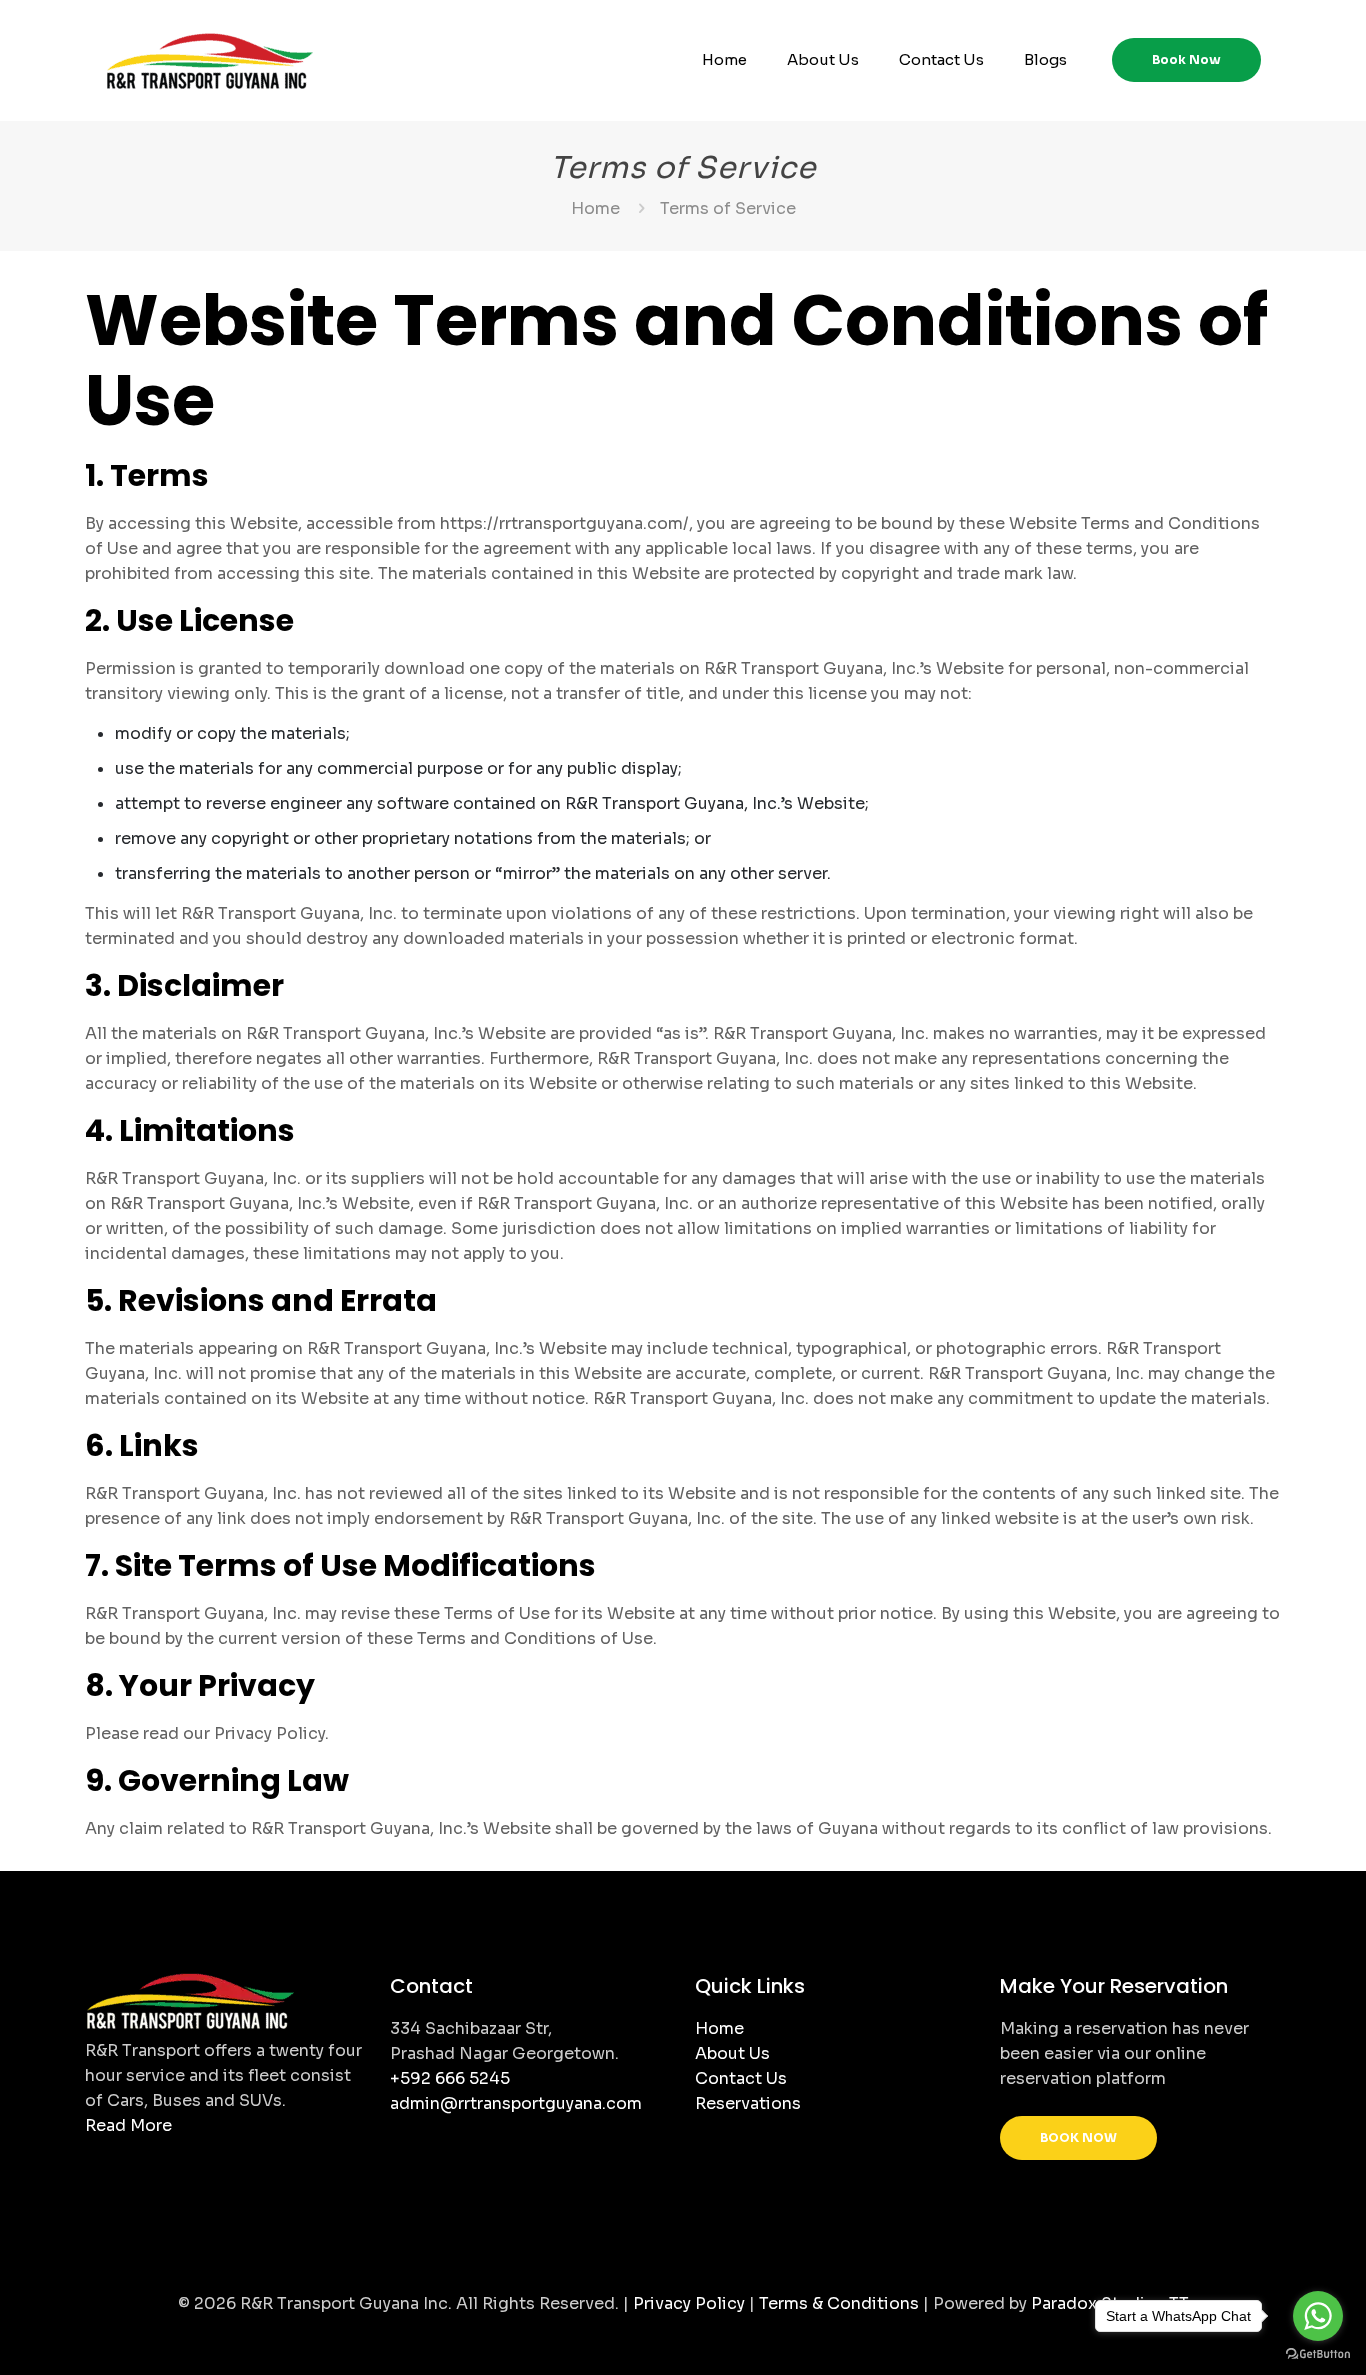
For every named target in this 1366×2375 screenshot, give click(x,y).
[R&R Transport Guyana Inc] (210, 60)
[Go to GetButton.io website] (1318, 2354)
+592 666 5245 (450, 2078)
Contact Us (741, 2078)
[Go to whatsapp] (1318, 2316)
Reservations (748, 2103)
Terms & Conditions (839, 2303)
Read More (128, 2125)
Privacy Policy (689, 2303)
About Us (732, 2053)
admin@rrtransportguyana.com (516, 2103)
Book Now (1186, 59)
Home (595, 208)
